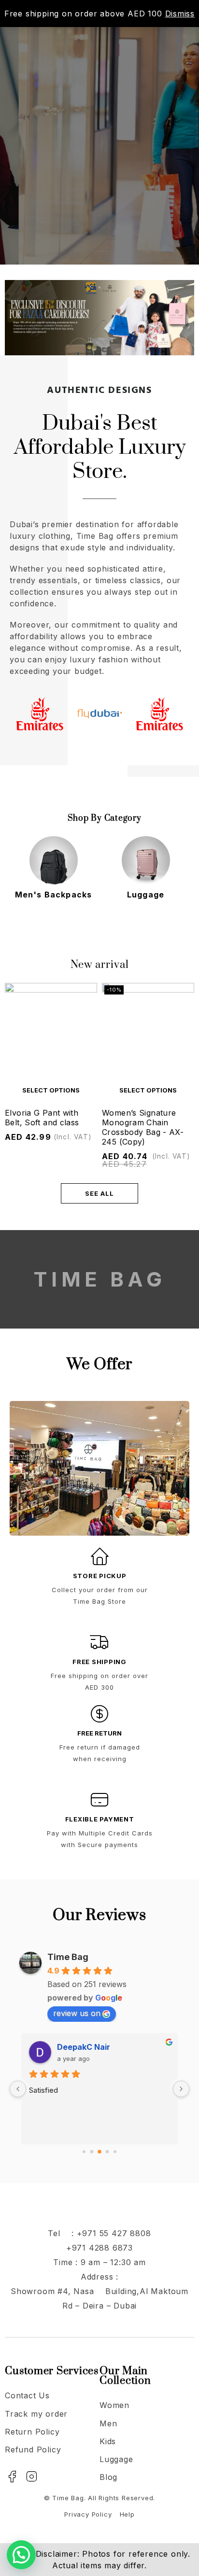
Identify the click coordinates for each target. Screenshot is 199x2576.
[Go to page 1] (92, 2152)
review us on (77, 2013)
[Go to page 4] (115, 2152)
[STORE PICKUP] (99, 1556)
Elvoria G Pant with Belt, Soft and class (42, 1118)
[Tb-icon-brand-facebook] (12, 2477)
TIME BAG (99, 1279)
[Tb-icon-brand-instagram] (32, 2477)
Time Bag (68, 1957)
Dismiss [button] (180, 14)
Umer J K (74, 2047)
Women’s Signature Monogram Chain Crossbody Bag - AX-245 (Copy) (143, 1127)
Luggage (53, 895)
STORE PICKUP (100, 1576)
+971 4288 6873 (99, 2248)
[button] (21, 2555)
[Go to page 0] (84, 2152)
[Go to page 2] (99, 2152)
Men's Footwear (146, 895)
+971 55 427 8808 (114, 2233)
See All (99, 1193)
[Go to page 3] (107, 2152)
